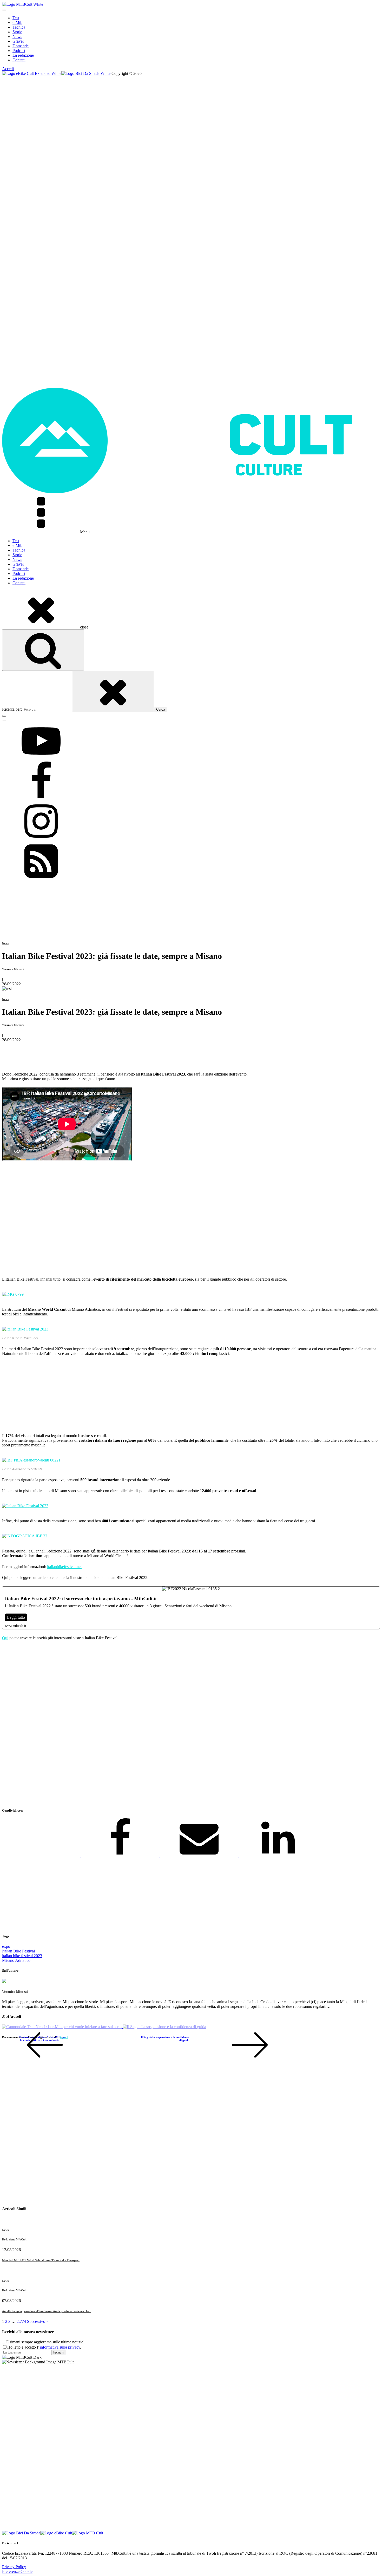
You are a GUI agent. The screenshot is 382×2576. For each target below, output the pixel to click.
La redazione (23, 55)
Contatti (19, 60)
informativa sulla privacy (60, 2347)
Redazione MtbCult (14, 2239)
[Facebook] (121, 1856)
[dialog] (191, 39)
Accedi (8, 69)
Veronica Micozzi (15, 1992)
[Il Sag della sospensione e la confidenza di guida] (164, 2027)
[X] (42, 1856)
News (17, 37)
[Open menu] (4, 10)
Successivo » (38, 2321)
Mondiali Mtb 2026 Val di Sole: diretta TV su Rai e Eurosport (41, 2260)
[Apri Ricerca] (43, 650)
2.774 (21, 2321)
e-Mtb (17, 22)
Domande (21, 46)
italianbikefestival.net (64, 1567)
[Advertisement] (158, 1725)
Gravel (18, 41)
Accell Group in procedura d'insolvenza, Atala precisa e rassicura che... (47, 2311)
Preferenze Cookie (17, 2571)
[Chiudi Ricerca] (113, 691)
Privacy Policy (14, 2567)
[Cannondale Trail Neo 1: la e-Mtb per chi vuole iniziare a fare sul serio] (62, 2027)
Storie (17, 32)
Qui (5, 1638)
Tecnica (19, 27)
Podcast (19, 51)
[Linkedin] (278, 1856)
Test (16, 18)
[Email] (200, 1856)
